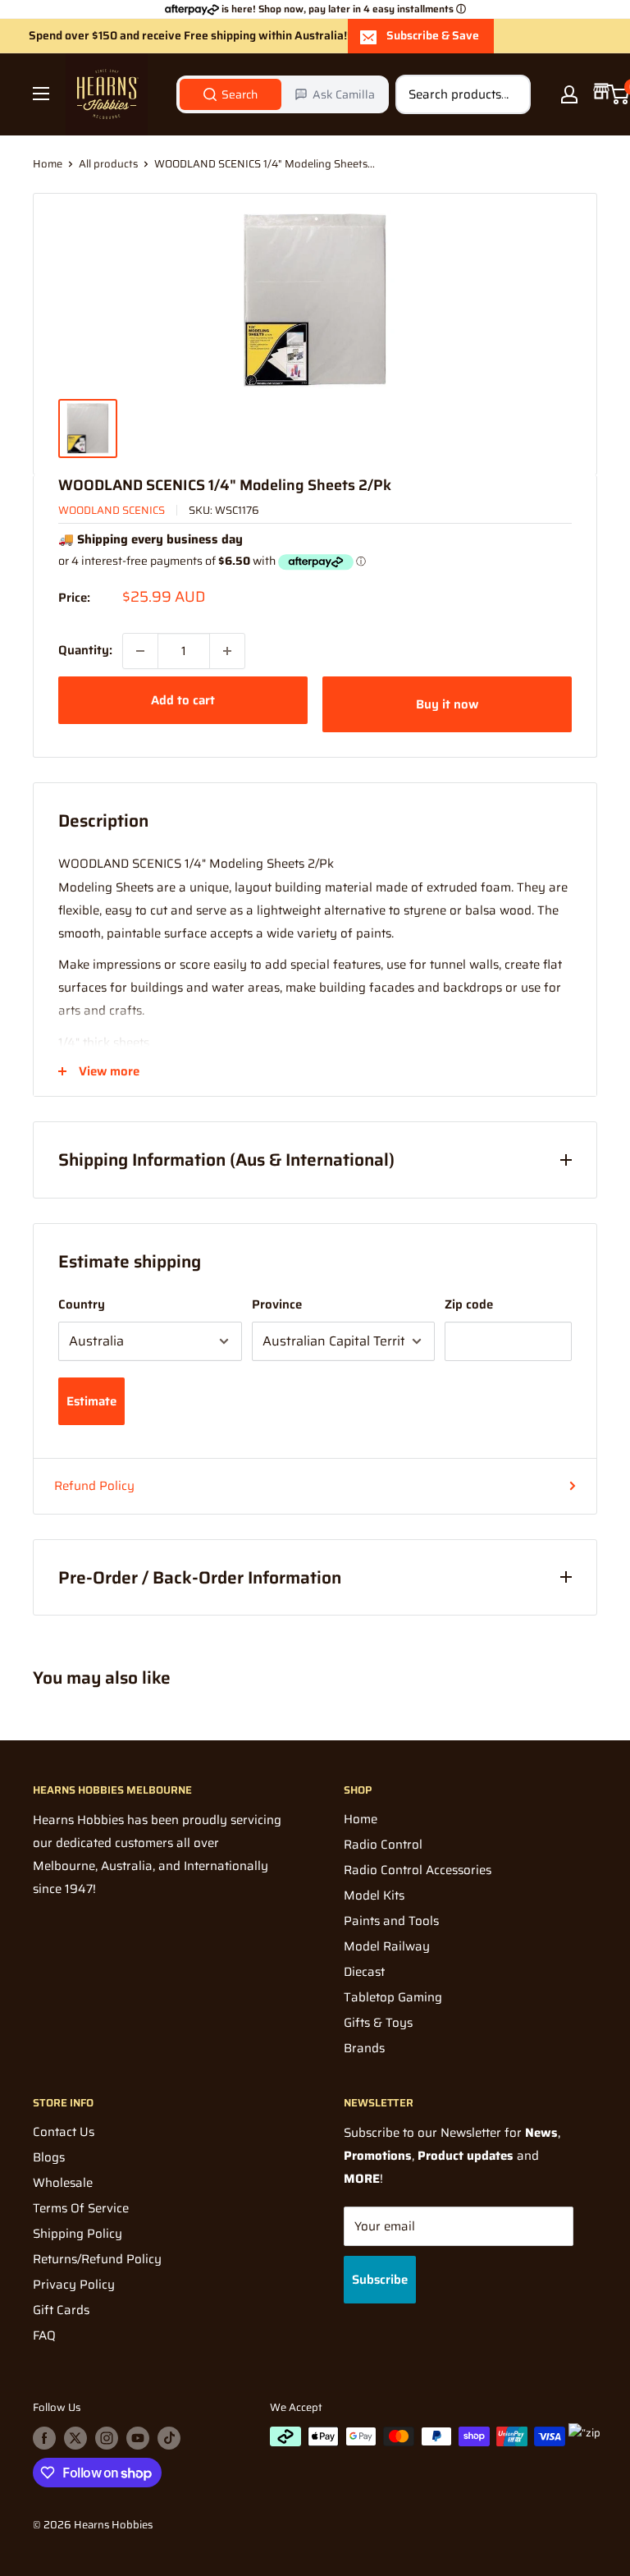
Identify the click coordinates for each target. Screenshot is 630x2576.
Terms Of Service (81, 2208)
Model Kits (374, 1895)
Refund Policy (94, 1486)
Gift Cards (61, 2310)
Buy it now (447, 704)
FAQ (44, 2335)
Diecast (364, 1972)
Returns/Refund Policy (97, 2259)
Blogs (49, 2157)
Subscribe (380, 2280)
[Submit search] (509, 94)
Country (82, 1304)
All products (108, 164)
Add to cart (183, 700)
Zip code (469, 1304)
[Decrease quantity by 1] (140, 651)
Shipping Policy (78, 2234)
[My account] (569, 94)
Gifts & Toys (378, 2023)
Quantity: (85, 650)
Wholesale (63, 2183)
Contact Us (64, 2132)
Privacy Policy (74, 2285)
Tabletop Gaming (393, 1997)
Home (48, 164)
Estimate (91, 1401)
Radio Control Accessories (418, 1870)
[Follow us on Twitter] (75, 2438)
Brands (364, 2048)
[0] (619, 94)
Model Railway (387, 1946)
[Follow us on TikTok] (169, 2438)
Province (277, 1304)
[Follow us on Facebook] (44, 2438)
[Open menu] (41, 94)
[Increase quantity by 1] (227, 651)
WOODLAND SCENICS (112, 510)
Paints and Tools (391, 1921)
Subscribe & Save (433, 35)
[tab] (231, 94)
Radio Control (383, 1845)
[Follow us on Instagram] (107, 2438)
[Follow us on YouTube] (138, 2438)
